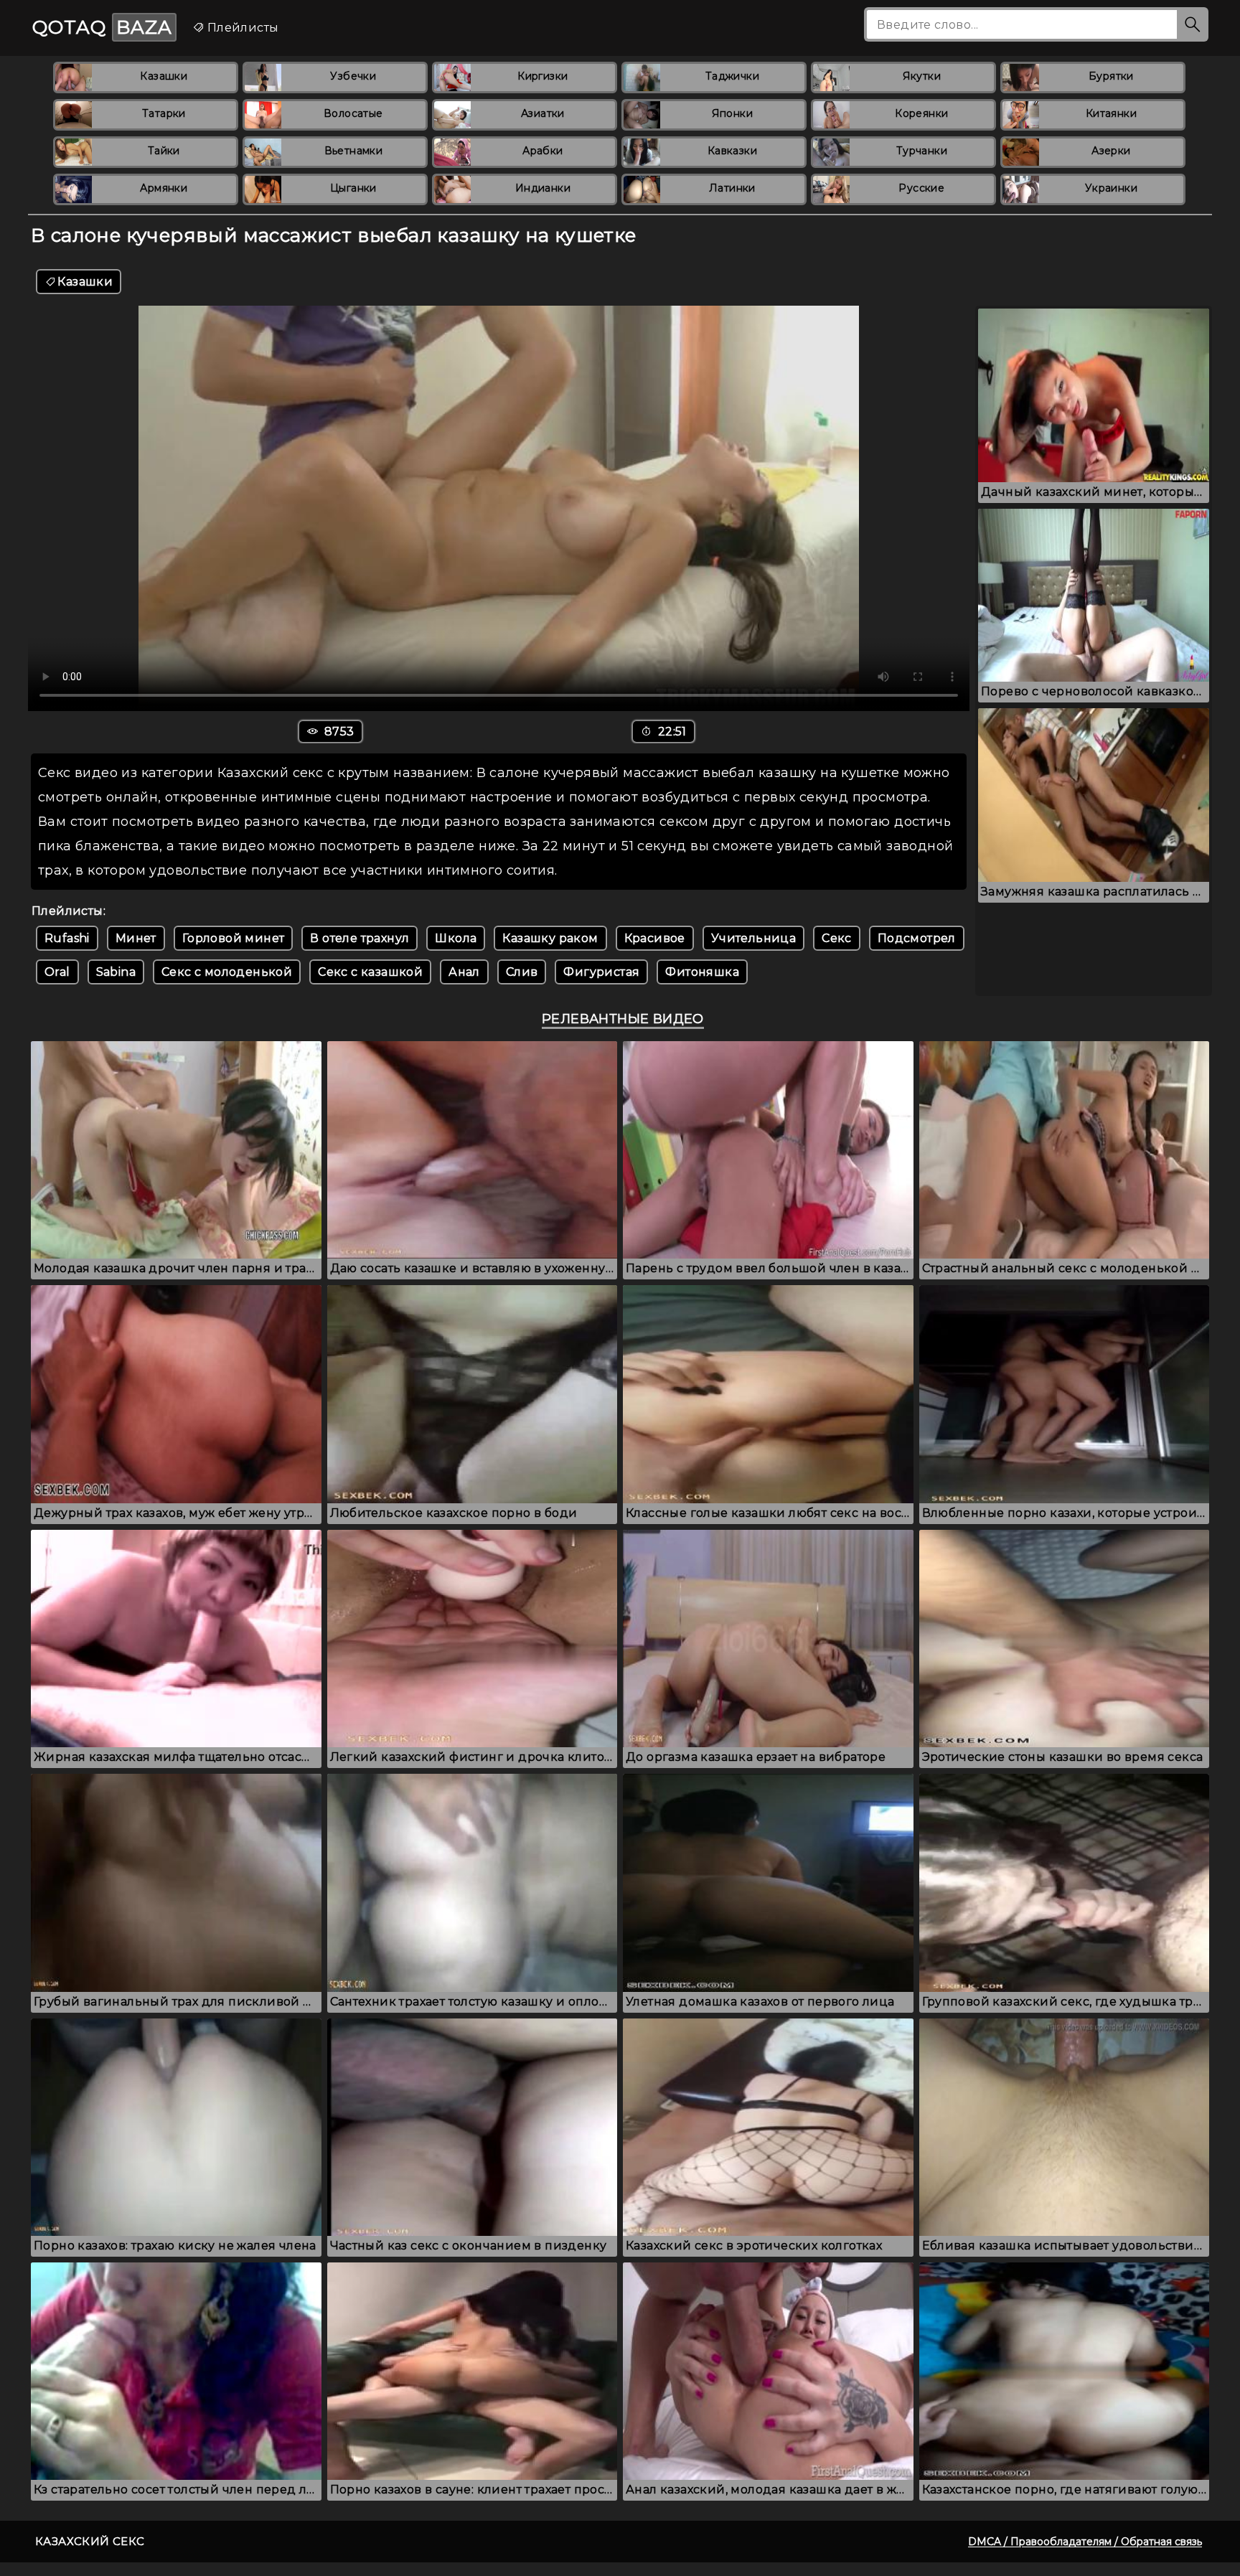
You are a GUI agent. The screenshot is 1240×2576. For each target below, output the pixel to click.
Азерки (1111, 151)
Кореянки (921, 113)
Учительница (753, 938)
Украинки (1111, 188)
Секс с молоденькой (227, 972)
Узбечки (353, 76)
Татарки (164, 113)
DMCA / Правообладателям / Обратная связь (1085, 2542)
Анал (464, 972)
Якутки (922, 76)
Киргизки (542, 76)
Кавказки (732, 151)
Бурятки (1111, 76)
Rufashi (67, 938)
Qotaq (102, 27)
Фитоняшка (702, 972)
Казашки (164, 76)
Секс (837, 938)
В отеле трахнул (360, 938)
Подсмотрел (917, 938)
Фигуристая (601, 972)
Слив (522, 972)
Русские (921, 188)
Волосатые (353, 113)
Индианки (543, 188)
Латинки (732, 188)
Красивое (655, 938)
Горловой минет (234, 938)
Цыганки (353, 188)
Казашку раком (550, 938)
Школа (456, 938)
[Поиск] (1193, 24)
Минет (136, 938)
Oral (57, 972)
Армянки (164, 188)
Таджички (732, 76)
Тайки (164, 151)
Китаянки (1111, 113)
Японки (732, 113)
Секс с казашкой (370, 972)
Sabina (116, 972)
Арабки (542, 151)
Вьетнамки (354, 151)
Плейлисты (241, 28)
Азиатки (543, 113)
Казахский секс (90, 2541)
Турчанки (922, 151)
